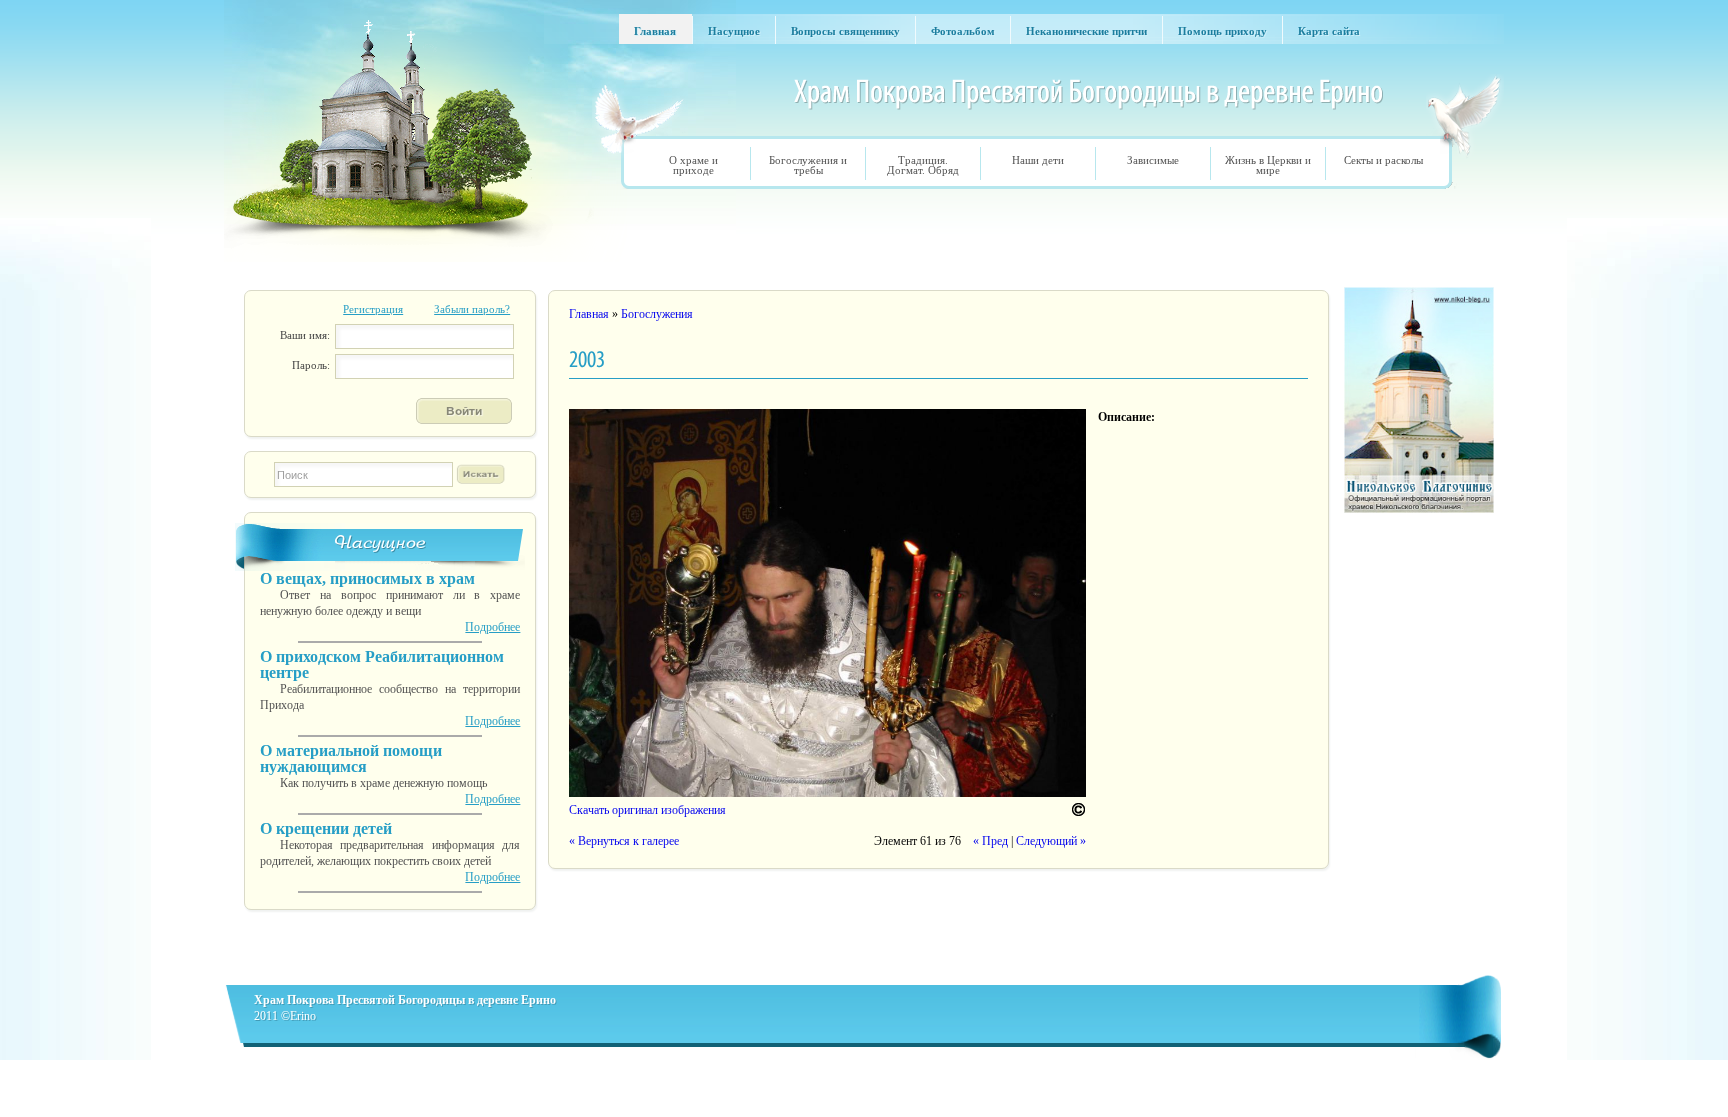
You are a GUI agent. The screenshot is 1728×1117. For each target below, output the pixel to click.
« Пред (990, 841)
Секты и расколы (1383, 160)
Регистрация (373, 309)
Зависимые (1153, 160)
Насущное (380, 542)
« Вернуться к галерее (624, 841)
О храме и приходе (693, 165)
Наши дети (1038, 160)
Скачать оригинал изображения (647, 810)
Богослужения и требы (808, 165)
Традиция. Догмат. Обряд (923, 165)
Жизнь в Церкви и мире (1268, 165)
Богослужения (657, 314)
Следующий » (1051, 841)
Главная (589, 314)
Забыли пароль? (472, 309)
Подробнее (492, 627)
